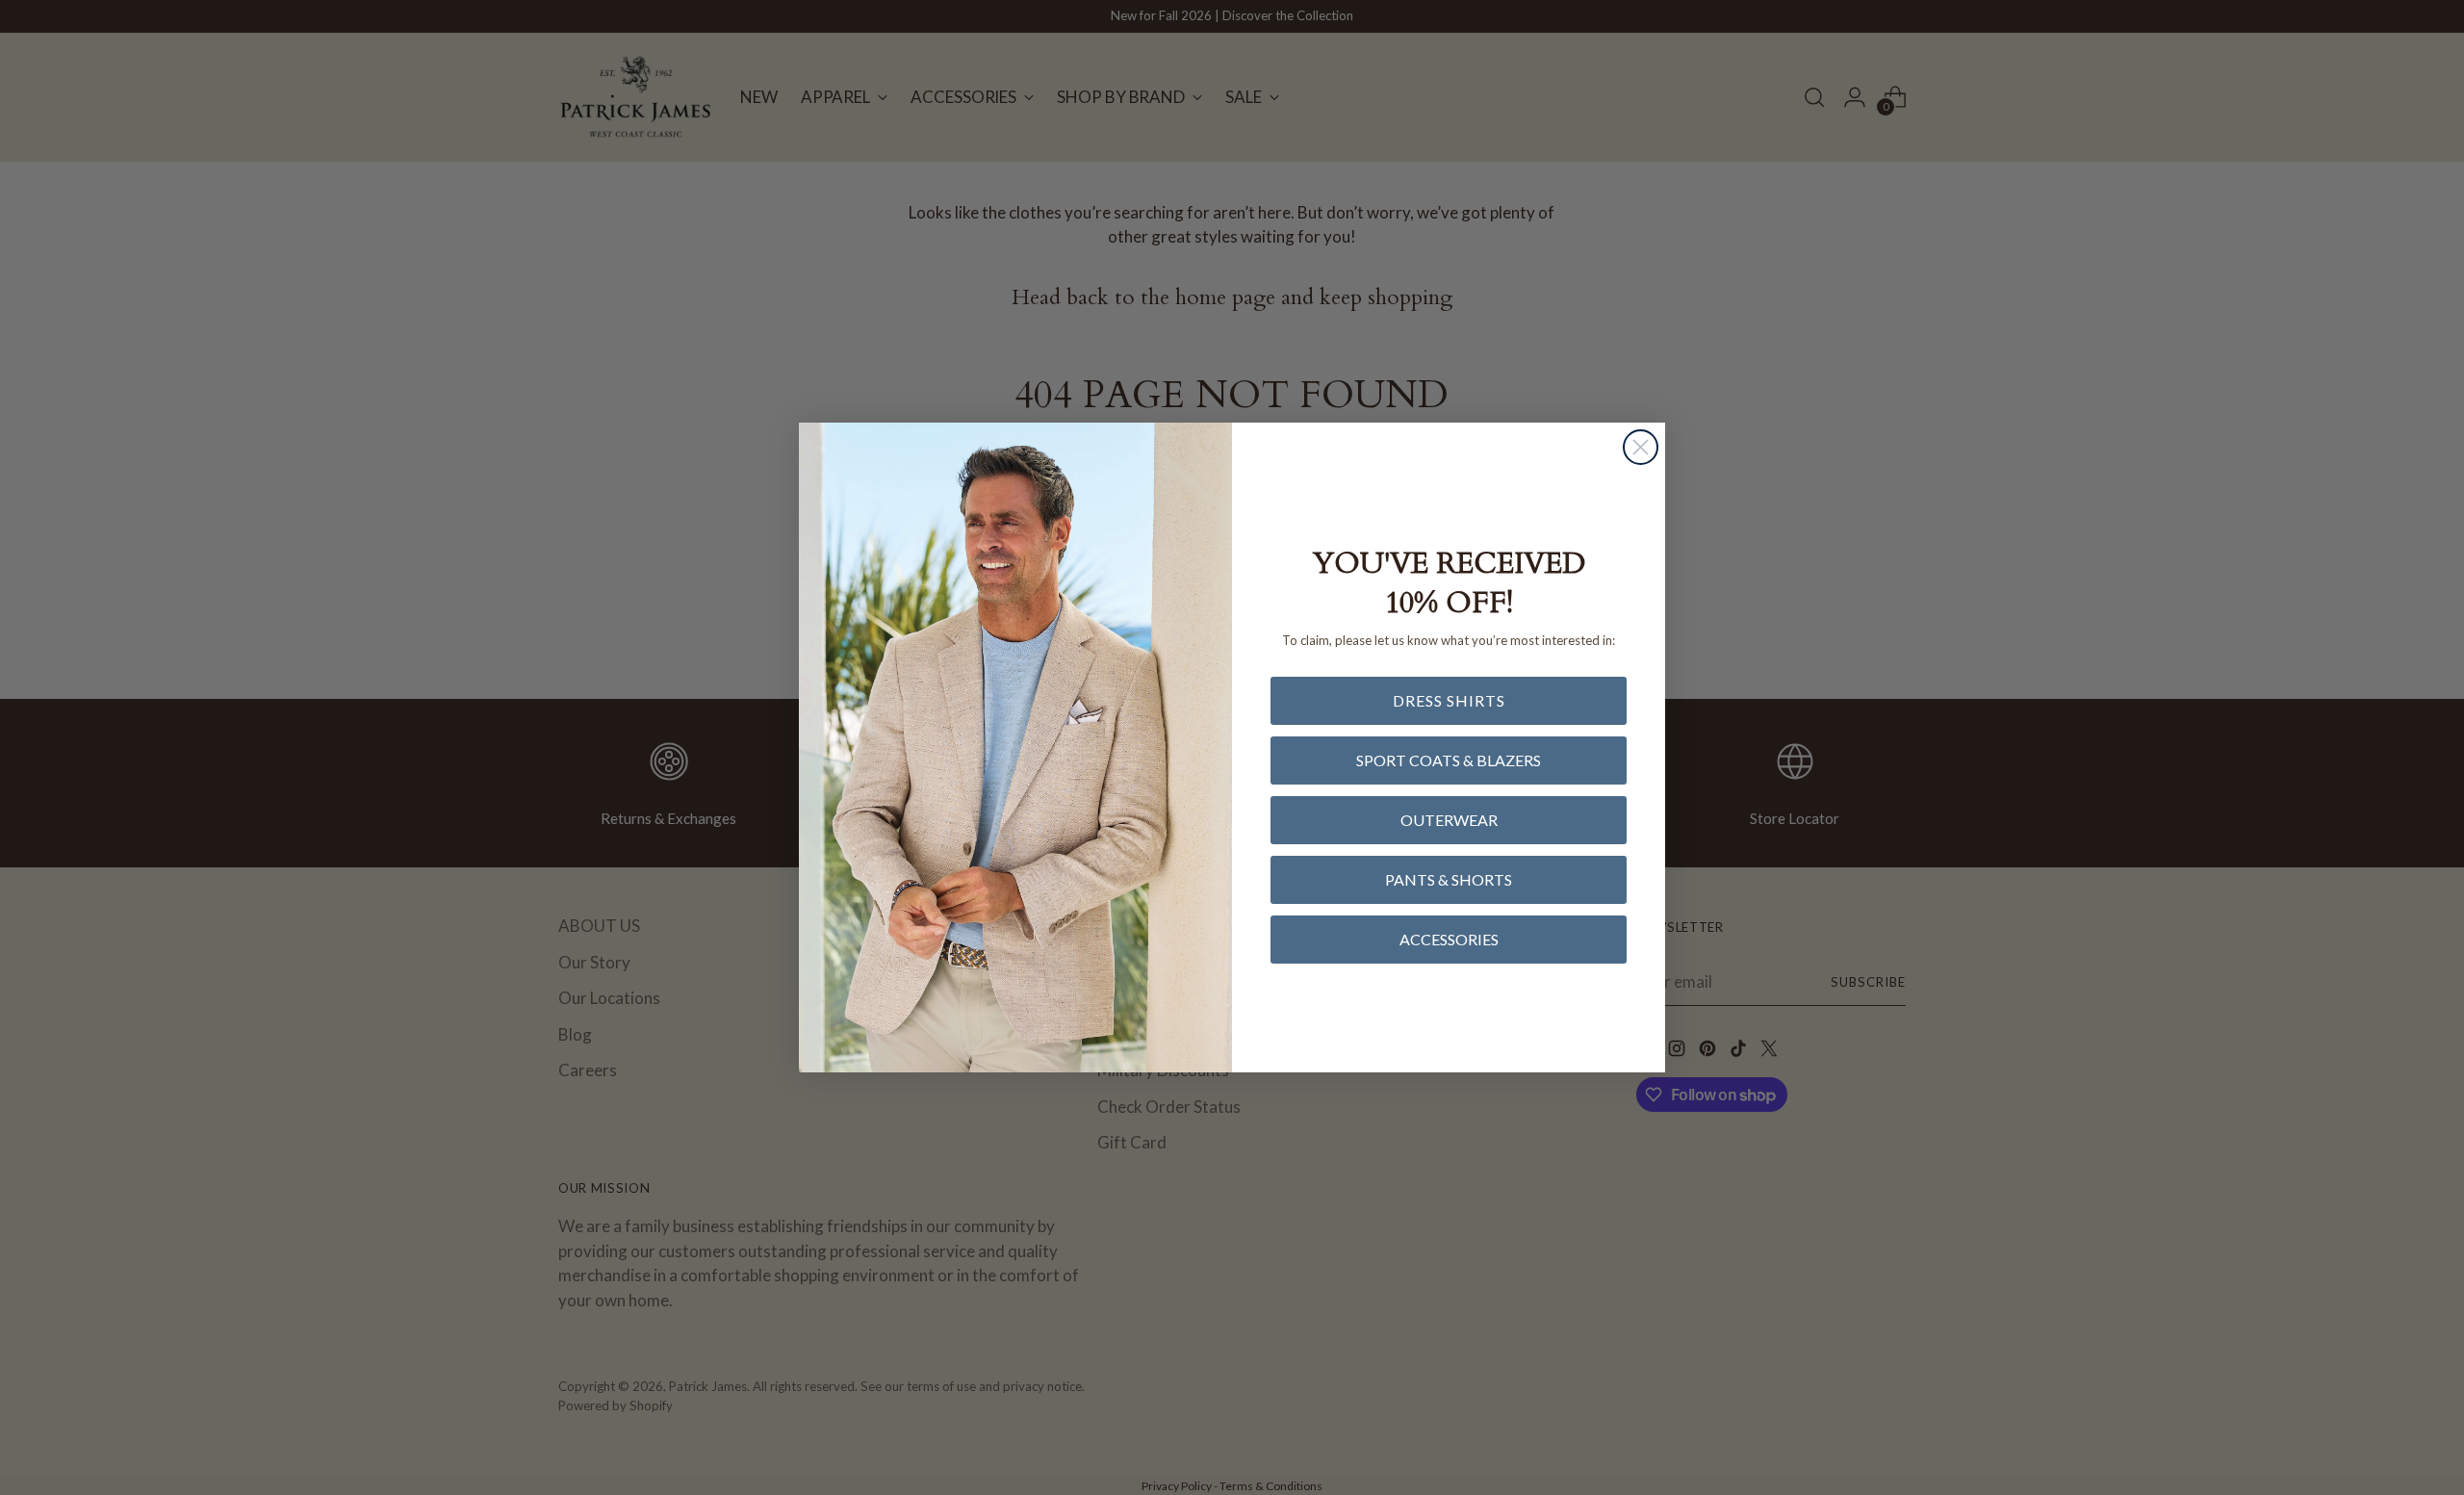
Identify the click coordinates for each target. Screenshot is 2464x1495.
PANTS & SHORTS (1449, 879)
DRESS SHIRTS (1449, 700)
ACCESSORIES (1449, 939)
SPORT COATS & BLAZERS (1449, 760)
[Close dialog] (1641, 447)
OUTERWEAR (1449, 820)
